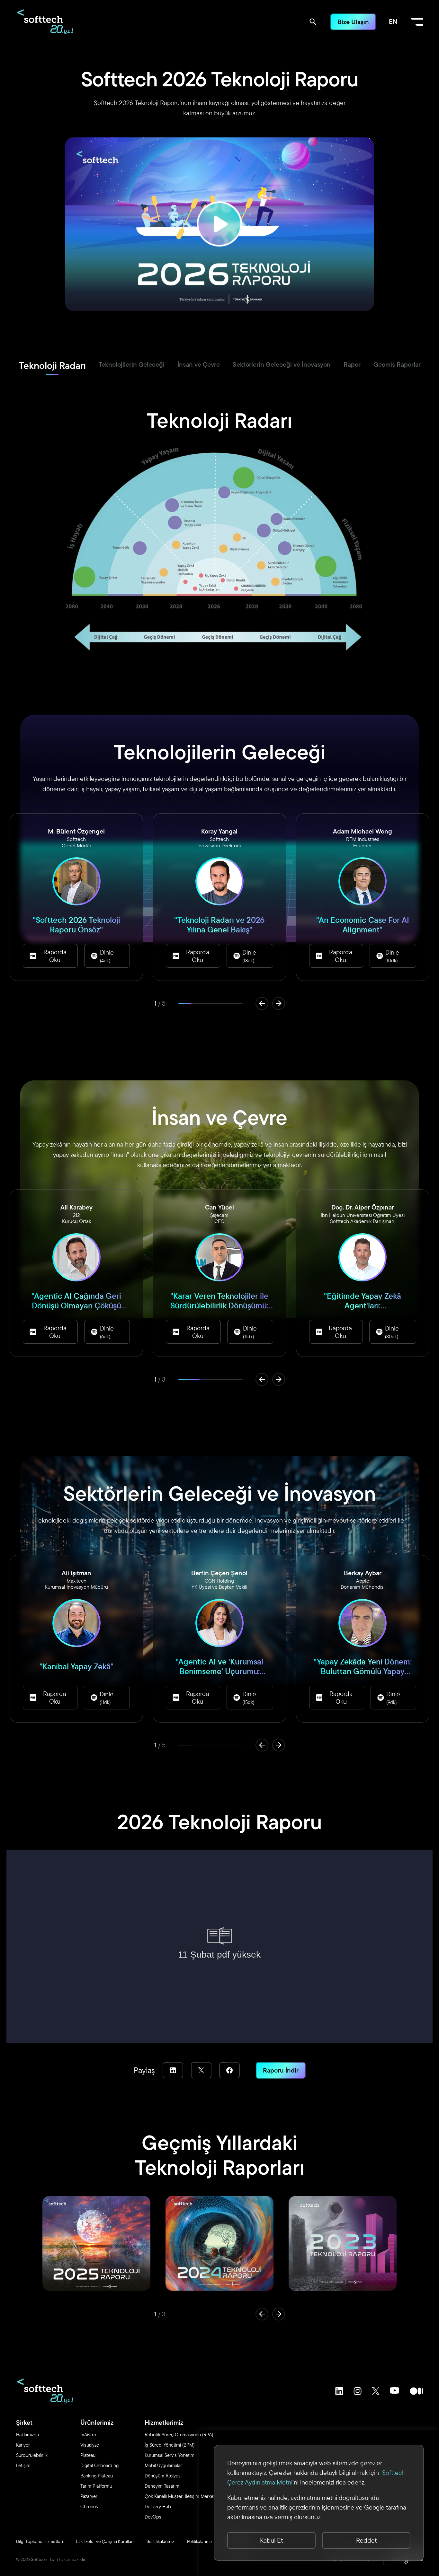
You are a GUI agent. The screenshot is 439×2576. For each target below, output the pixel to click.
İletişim (23, 2465)
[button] (262, 1003)
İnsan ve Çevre (199, 364)
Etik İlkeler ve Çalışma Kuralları (105, 2541)
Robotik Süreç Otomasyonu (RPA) (179, 2435)
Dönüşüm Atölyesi (163, 2476)
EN (393, 21)
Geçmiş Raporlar (397, 364)
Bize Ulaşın (353, 22)
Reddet (366, 2540)
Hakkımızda (27, 2435)
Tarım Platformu (96, 2486)
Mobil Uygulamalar (163, 2465)
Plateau (88, 2455)
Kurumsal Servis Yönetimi (170, 2455)
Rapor (352, 364)
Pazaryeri (89, 2496)
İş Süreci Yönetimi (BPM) (170, 2445)
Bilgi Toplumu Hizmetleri (40, 2541)
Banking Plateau (97, 2476)
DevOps (153, 2517)
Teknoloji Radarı (52, 365)
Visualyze (90, 2445)
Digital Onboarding (99, 2465)
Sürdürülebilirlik (32, 2455)
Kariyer (23, 2445)
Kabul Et (271, 2540)
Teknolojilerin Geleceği (132, 364)
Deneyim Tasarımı (162, 2486)
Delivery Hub (158, 2506)
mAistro (88, 2435)
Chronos (89, 2506)
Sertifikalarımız (160, 2541)
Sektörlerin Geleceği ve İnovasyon (282, 364)
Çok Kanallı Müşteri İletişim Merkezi (180, 2496)
